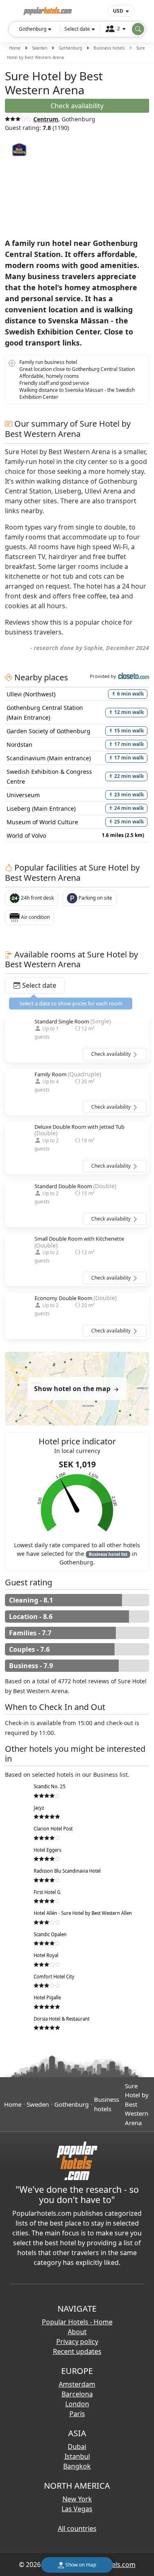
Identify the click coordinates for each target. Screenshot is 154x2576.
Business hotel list (108, 1554)
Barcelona (77, 2394)
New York (77, 2499)
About (77, 2332)
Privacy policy (77, 2342)
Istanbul (77, 2456)
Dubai (77, 2446)
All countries (77, 2528)
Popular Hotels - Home (77, 2322)
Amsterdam (77, 2384)
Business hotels (109, 48)
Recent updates (77, 2351)
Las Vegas (77, 2509)
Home (15, 48)
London (77, 2404)
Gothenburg (70, 48)
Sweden (40, 48)
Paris (77, 2414)
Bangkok (77, 2466)
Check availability (111, 1054)
